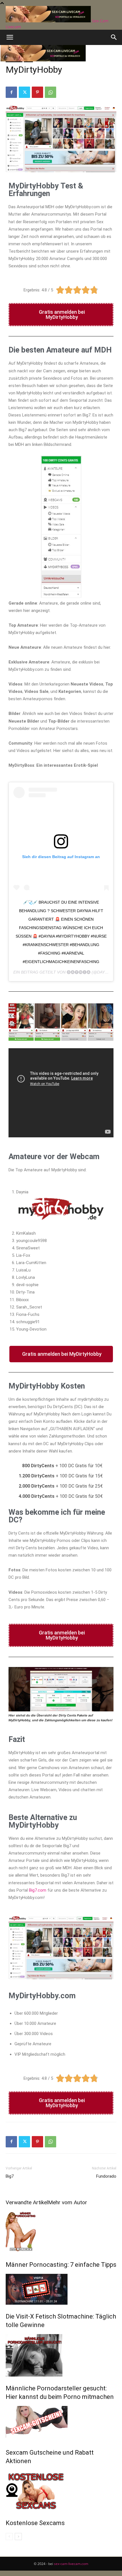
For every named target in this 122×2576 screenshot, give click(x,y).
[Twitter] (24, 92)
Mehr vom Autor (68, 2202)
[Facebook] (11, 92)
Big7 (10, 2176)
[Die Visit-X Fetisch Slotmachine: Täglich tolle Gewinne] (61, 2289)
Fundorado (106, 2176)
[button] (10, 37)
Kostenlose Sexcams (35, 2523)
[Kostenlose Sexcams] (61, 2491)
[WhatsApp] (51, 92)
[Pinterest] (37, 92)
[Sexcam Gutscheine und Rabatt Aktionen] (61, 2423)
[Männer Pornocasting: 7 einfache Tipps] (61, 2232)
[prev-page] (9, 2537)
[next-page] (18, 2537)
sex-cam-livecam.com (71, 2564)
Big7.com (38, 1890)
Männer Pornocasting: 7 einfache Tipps (61, 2265)
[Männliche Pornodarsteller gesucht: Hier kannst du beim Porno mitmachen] (61, 2355)
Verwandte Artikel (27, 2202)
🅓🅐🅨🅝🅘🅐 (79, 972)
